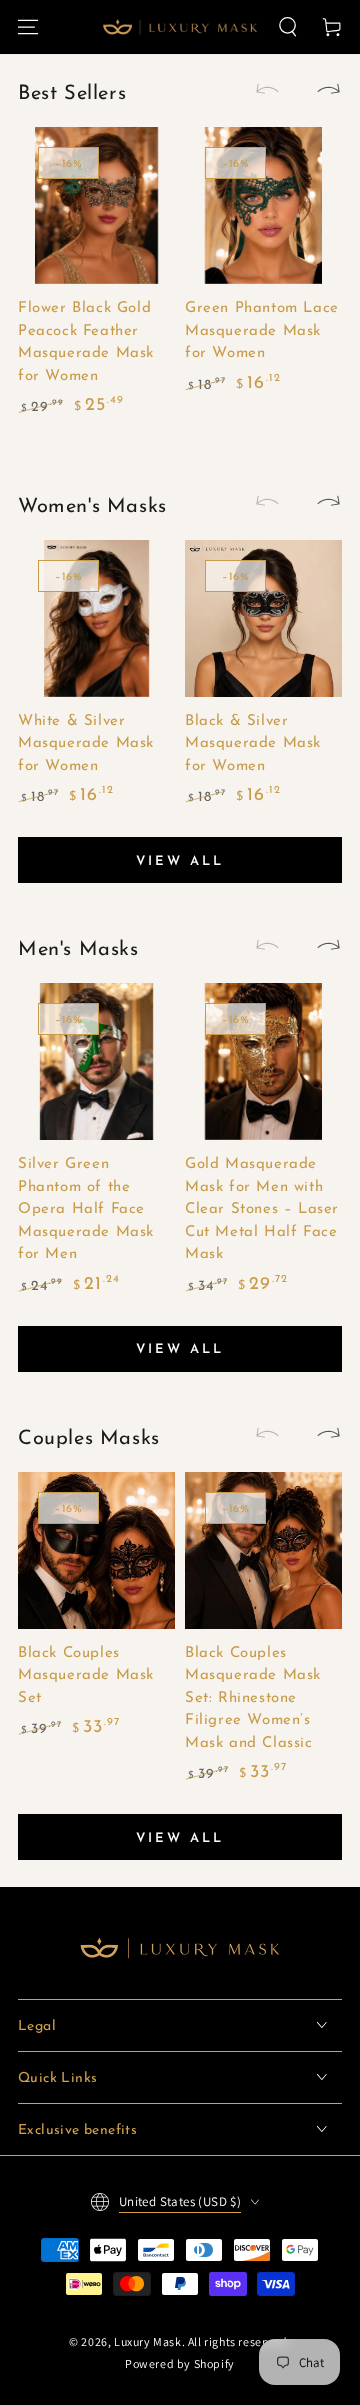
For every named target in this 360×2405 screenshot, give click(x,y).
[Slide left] (276, 90)
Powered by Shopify (180, 2363)
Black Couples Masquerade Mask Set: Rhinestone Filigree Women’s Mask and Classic (253, 1698)
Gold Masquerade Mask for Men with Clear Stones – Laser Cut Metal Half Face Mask (262, 1209)
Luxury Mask (148, 2341)
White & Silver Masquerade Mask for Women (86, 744)
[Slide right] (320, 90)
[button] (288, 27)
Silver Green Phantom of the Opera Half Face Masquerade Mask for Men (86, 1209)
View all (180, 861)
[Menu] (28, 27)
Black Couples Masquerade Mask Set (86, 1676)
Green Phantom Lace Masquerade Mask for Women (262, 331)
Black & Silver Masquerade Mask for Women (253, 744)
